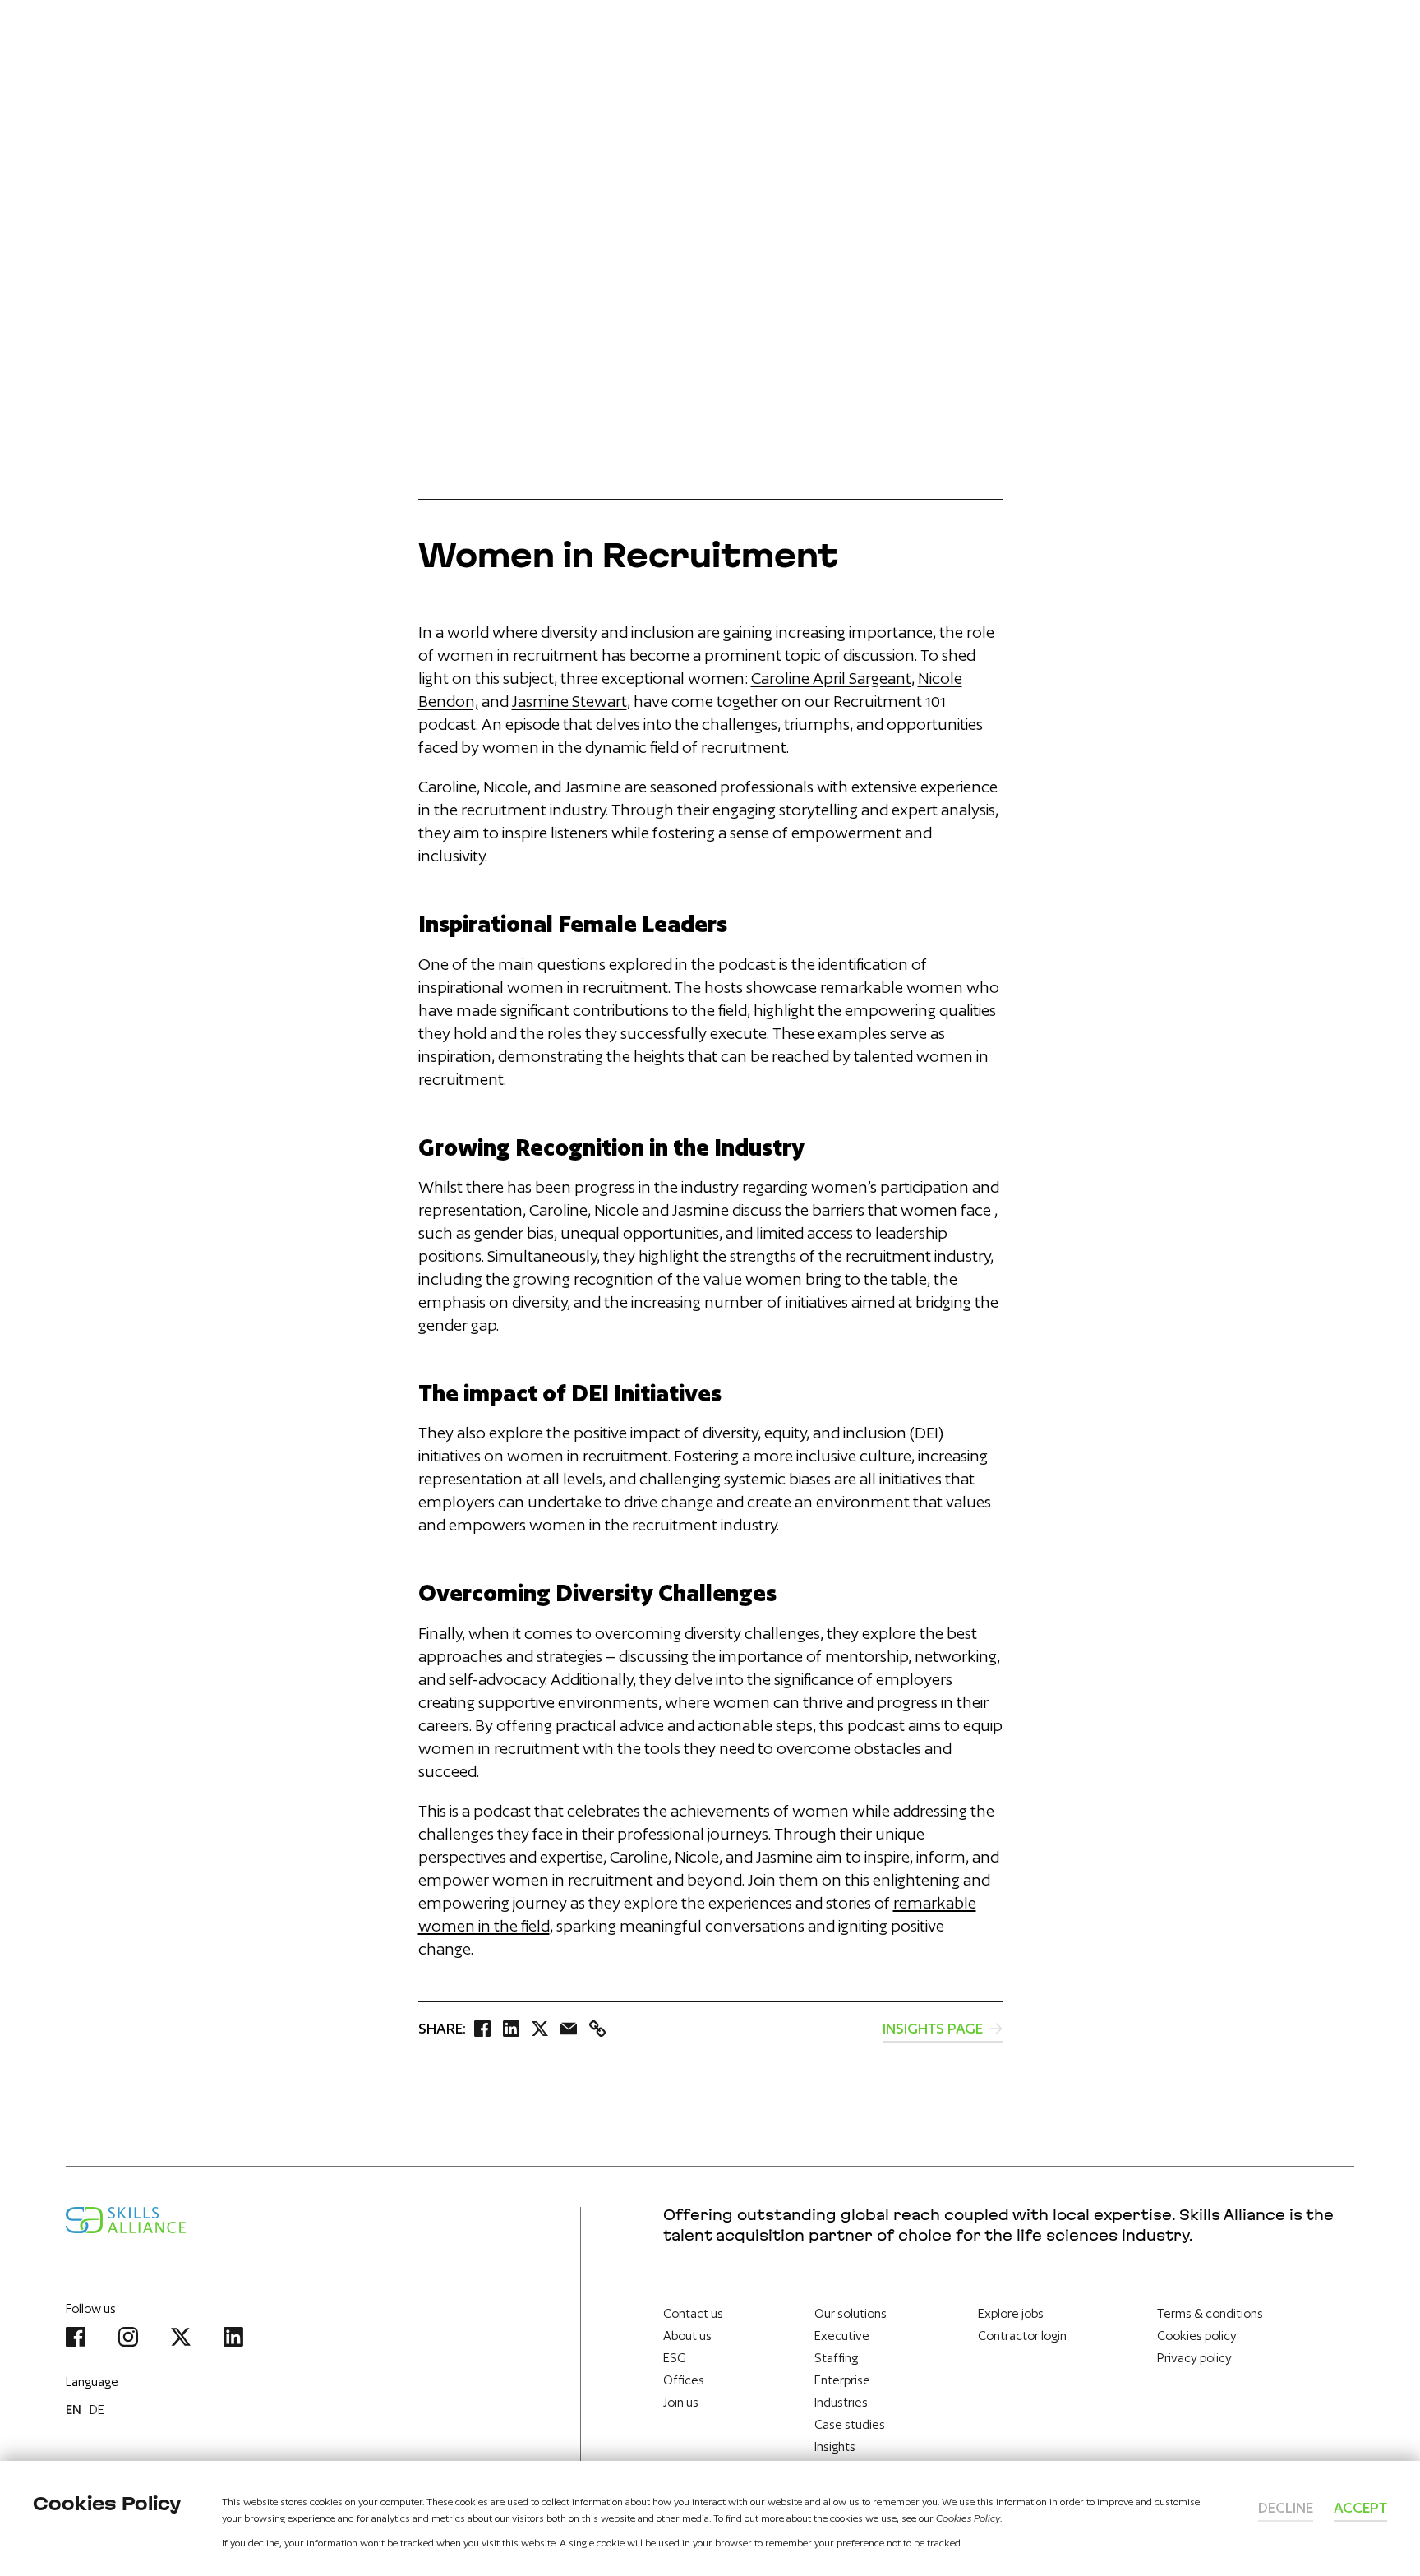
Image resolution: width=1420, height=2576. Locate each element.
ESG (675, 2358)
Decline (1286, 2507)
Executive (842, 2336)
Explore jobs (1011, 2313)
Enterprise (842, 2380)
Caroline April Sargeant (831, 678)
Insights (835, 2447)
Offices (684, 2380)
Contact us (693, 2313)
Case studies (850, 2424)
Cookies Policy (968, 2518)
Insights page (934, 2028)
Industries (841, 2402)
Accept (1360, 2507)
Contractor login (1022, 2336)
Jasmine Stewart (569, 701)
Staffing (836, 2358)
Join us (681, 2402)
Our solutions (851, 2313)
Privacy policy (1194, 2358)
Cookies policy (1197, 2336)
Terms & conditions (1210, 2313)
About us (687, 2336)
